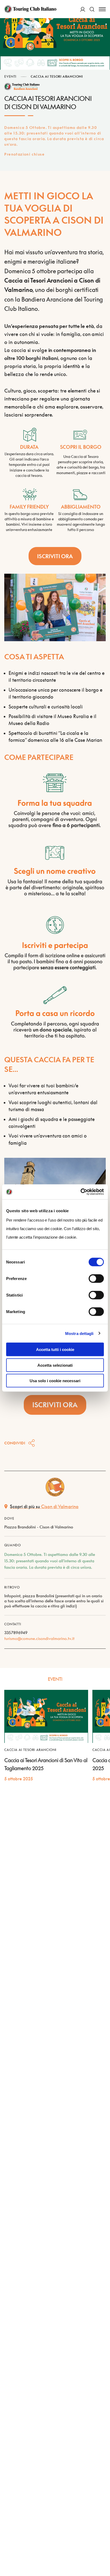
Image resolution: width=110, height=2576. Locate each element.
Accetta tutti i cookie (55, 1350)
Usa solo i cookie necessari (55, 1381)
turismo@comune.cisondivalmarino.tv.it (39, 1638)
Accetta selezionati (55, 1365)
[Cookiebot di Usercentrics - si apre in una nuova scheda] (80, 1192)
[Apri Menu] (102, 9)
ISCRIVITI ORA (55, 556)
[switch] (96, 1279)
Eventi (10, 76)
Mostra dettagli (79, 1333)
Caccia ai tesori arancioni (57, 76)
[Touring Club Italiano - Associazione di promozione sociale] (30, 9)
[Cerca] (92, 9)
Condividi (15, 1443)
